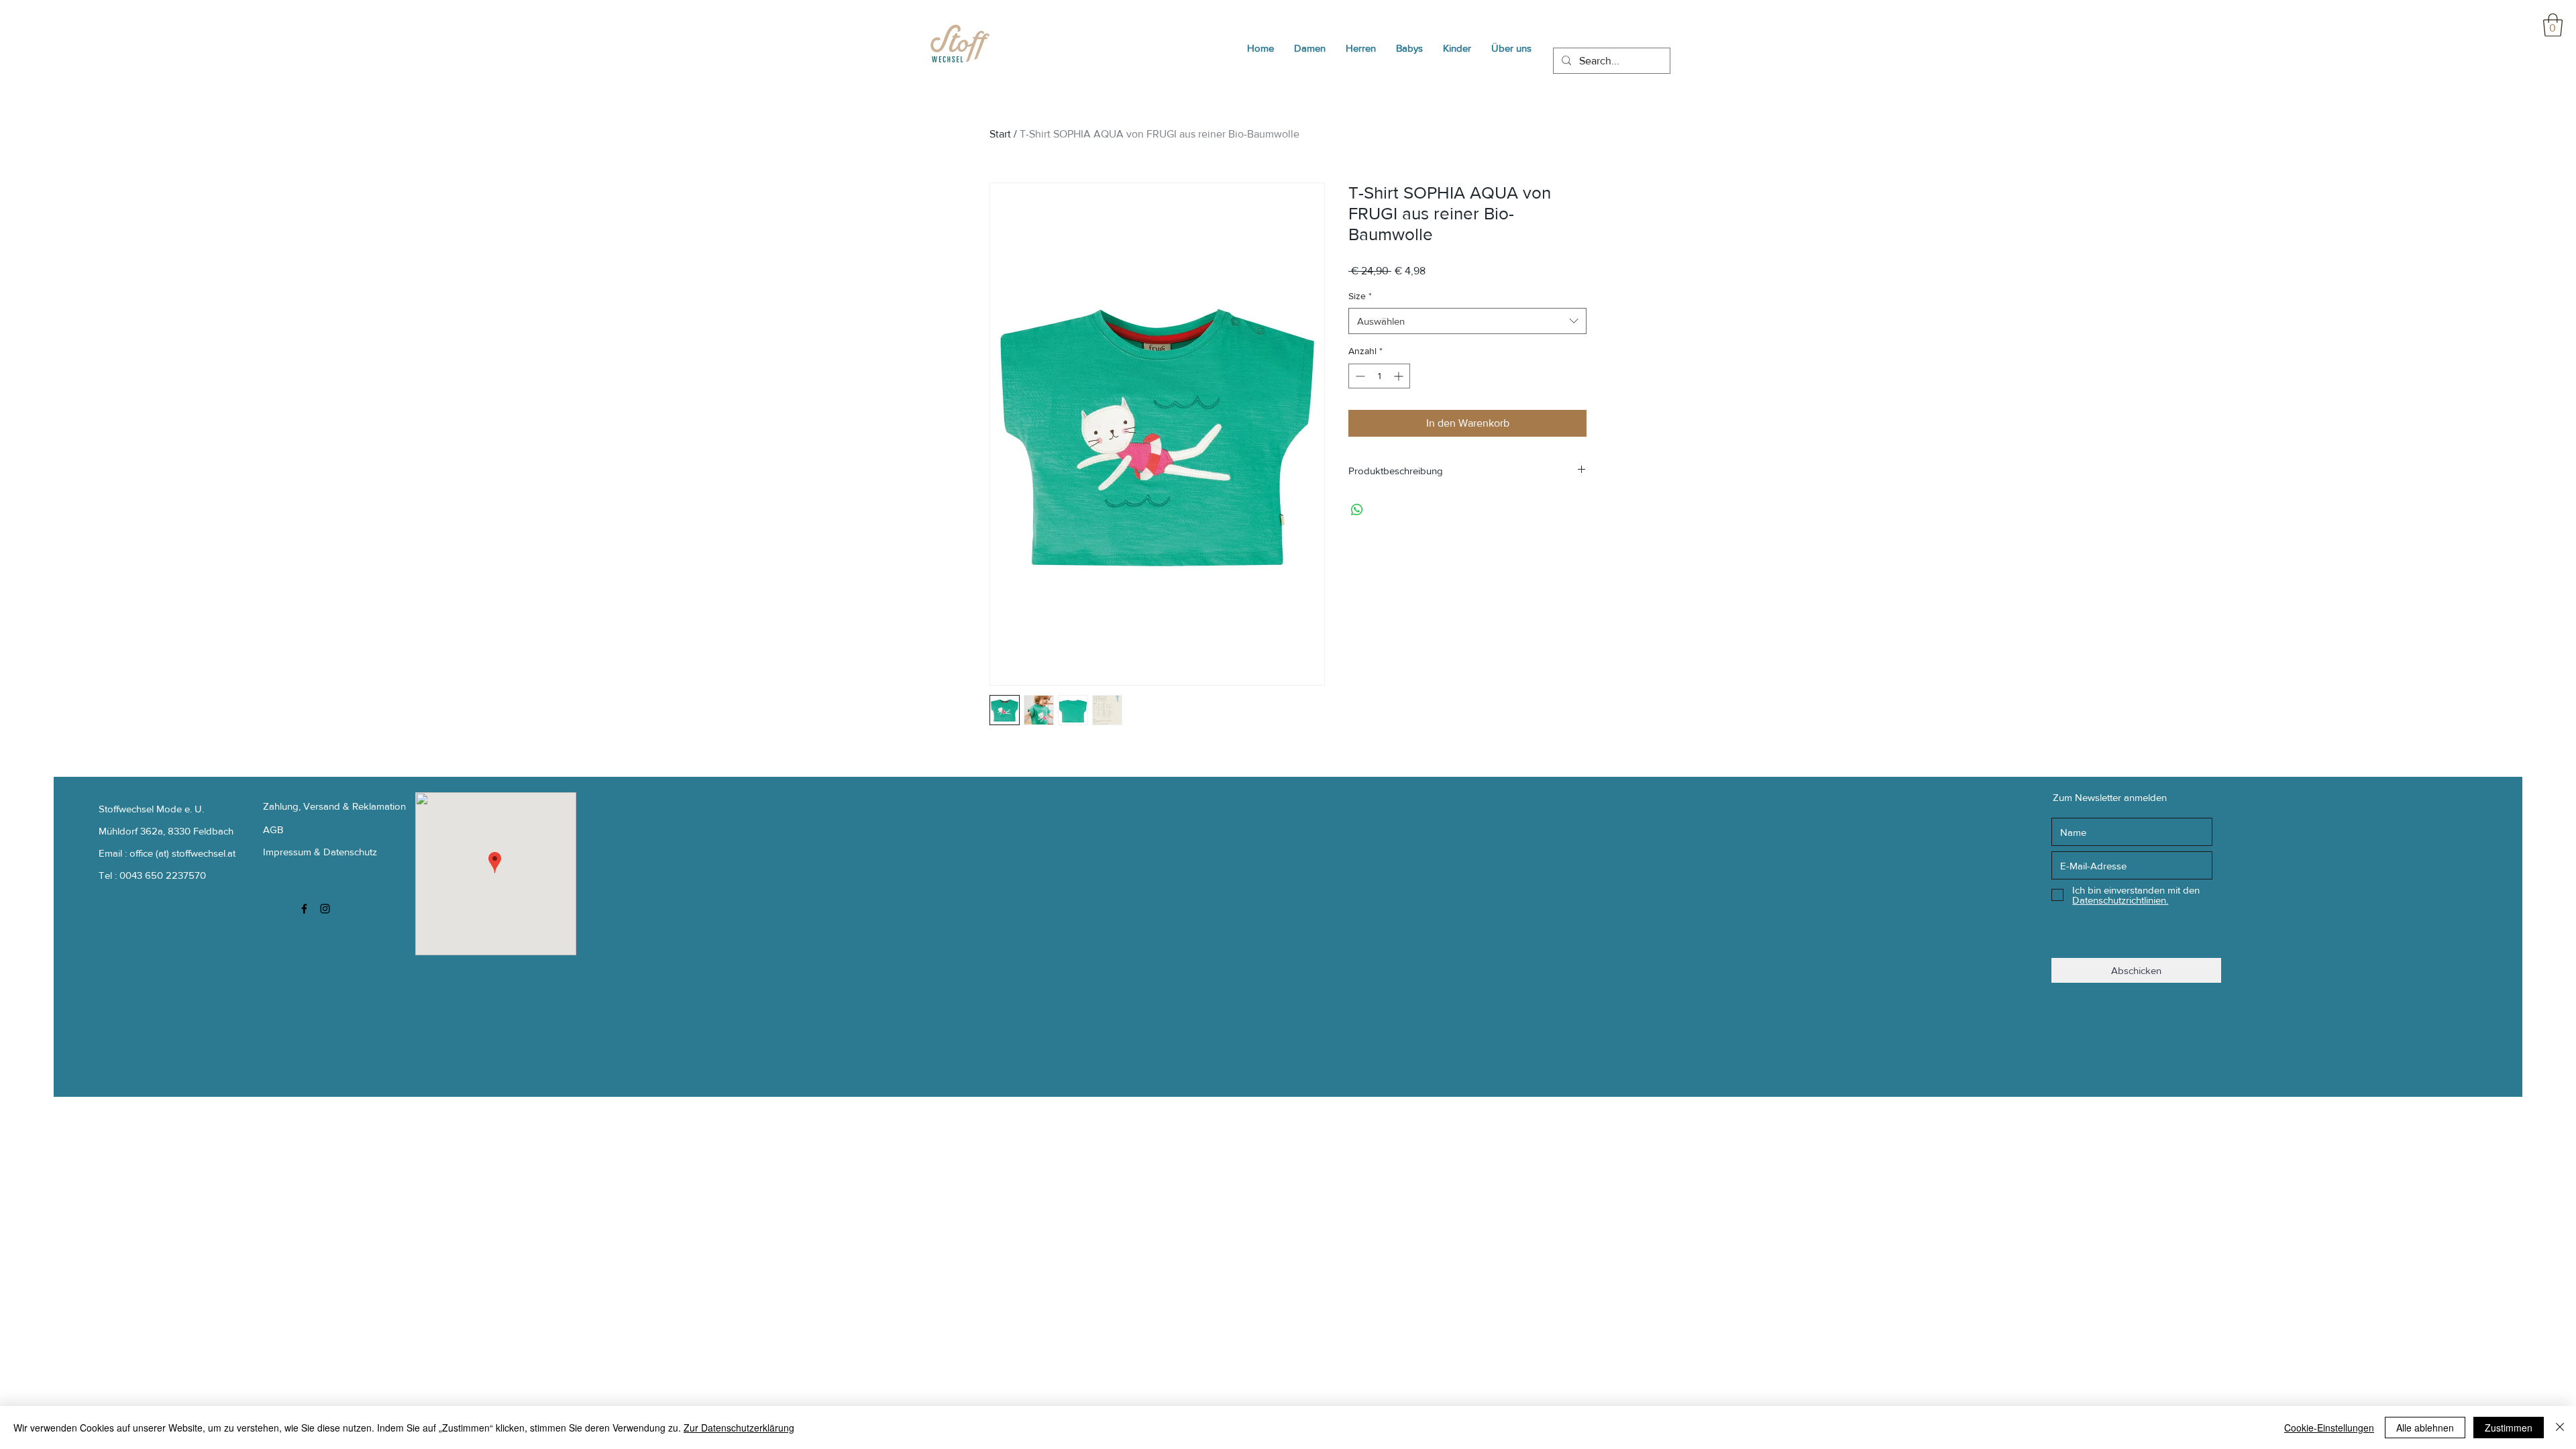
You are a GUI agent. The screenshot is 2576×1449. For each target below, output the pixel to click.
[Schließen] (2560, 1428)
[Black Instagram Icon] (325, 909)
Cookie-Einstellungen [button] (2329, 1428)
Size (1360, 296)
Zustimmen (2509, 1428)
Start (1000, 134)
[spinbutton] (1379, 376)
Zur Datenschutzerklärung (739, 1428)
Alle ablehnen (2425, 1428)
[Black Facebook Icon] (304, 909)
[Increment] (1400, 376)
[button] (2553, 25)
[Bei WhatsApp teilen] (1357, 510)
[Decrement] (1359, 376)
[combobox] (1467, 321)
